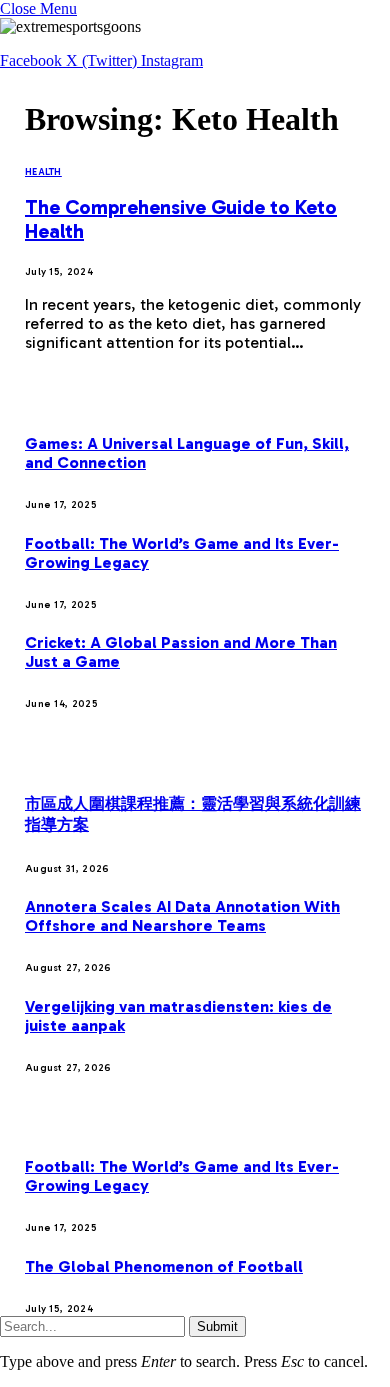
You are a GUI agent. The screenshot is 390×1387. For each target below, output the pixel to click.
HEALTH (43, 172)
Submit (217, 1326)
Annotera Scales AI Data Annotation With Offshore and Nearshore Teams (182, 916)
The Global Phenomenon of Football (164, 1266)
